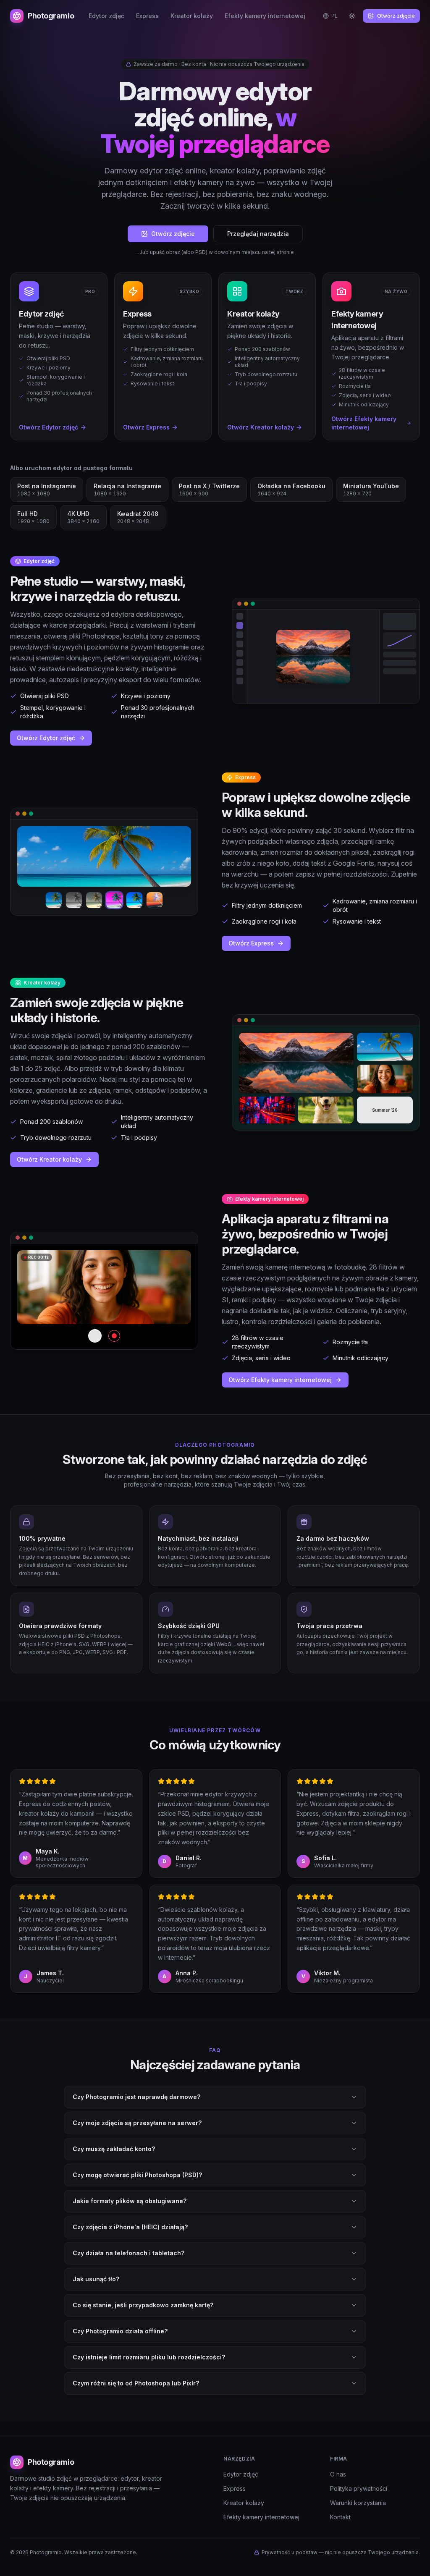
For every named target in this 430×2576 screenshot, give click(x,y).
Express (147, 16)
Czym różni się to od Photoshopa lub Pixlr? (136, 2383)
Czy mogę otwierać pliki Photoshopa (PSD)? (137, 2175)
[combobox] (330, 16)
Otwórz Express (251, 943)
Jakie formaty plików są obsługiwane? (130, 2201)
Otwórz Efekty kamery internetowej (280, 1380)
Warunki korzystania (358, 2503)
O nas (338, 2474)
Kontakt (340, 2517)
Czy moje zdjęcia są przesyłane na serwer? (137, 2123)
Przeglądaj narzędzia (258, 234)
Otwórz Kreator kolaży (49, 1159)
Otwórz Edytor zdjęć (46, 738)
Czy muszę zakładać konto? (114, 2149)
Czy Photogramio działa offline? (120, 2331)
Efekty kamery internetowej (265, 16)
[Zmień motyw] (352, 16)
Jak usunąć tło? (96, 2279)
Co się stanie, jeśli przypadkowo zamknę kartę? (143, 2305)
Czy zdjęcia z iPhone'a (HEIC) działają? (130, 2227)
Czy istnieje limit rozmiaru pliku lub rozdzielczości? (149, 2357)
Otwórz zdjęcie (396, 16)
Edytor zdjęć (106, 16)
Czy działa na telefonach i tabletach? (128, 2253)
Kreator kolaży (192, 16)
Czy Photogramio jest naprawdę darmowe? (136, 2097)
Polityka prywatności (359, 2488)
